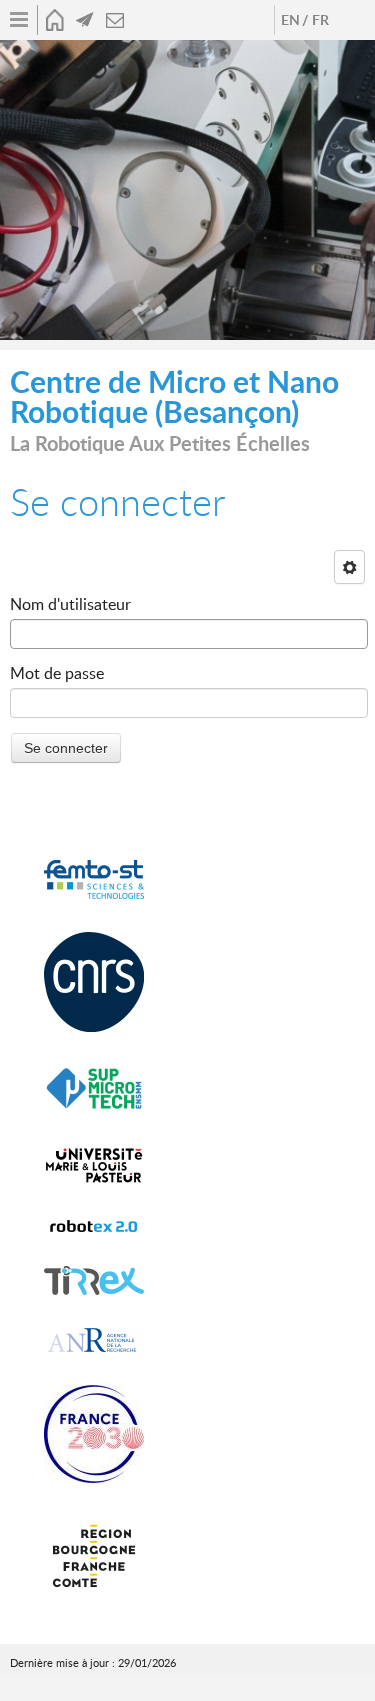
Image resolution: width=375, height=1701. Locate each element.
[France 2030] (94, 1434)
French (320, 20)
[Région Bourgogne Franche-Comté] (94, 1556)
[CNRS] (94, 982)
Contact (115, 20)
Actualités (85, 20)
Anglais (290, 20)
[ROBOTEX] (94, 1226)
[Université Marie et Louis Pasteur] (94, 1165)
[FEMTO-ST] (94, 880)
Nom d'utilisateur (70, 604)
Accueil (55, 20)
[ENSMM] (94, 1089)
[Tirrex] (94, 1281)
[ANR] (94, 1340)
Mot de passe (57, 673)
